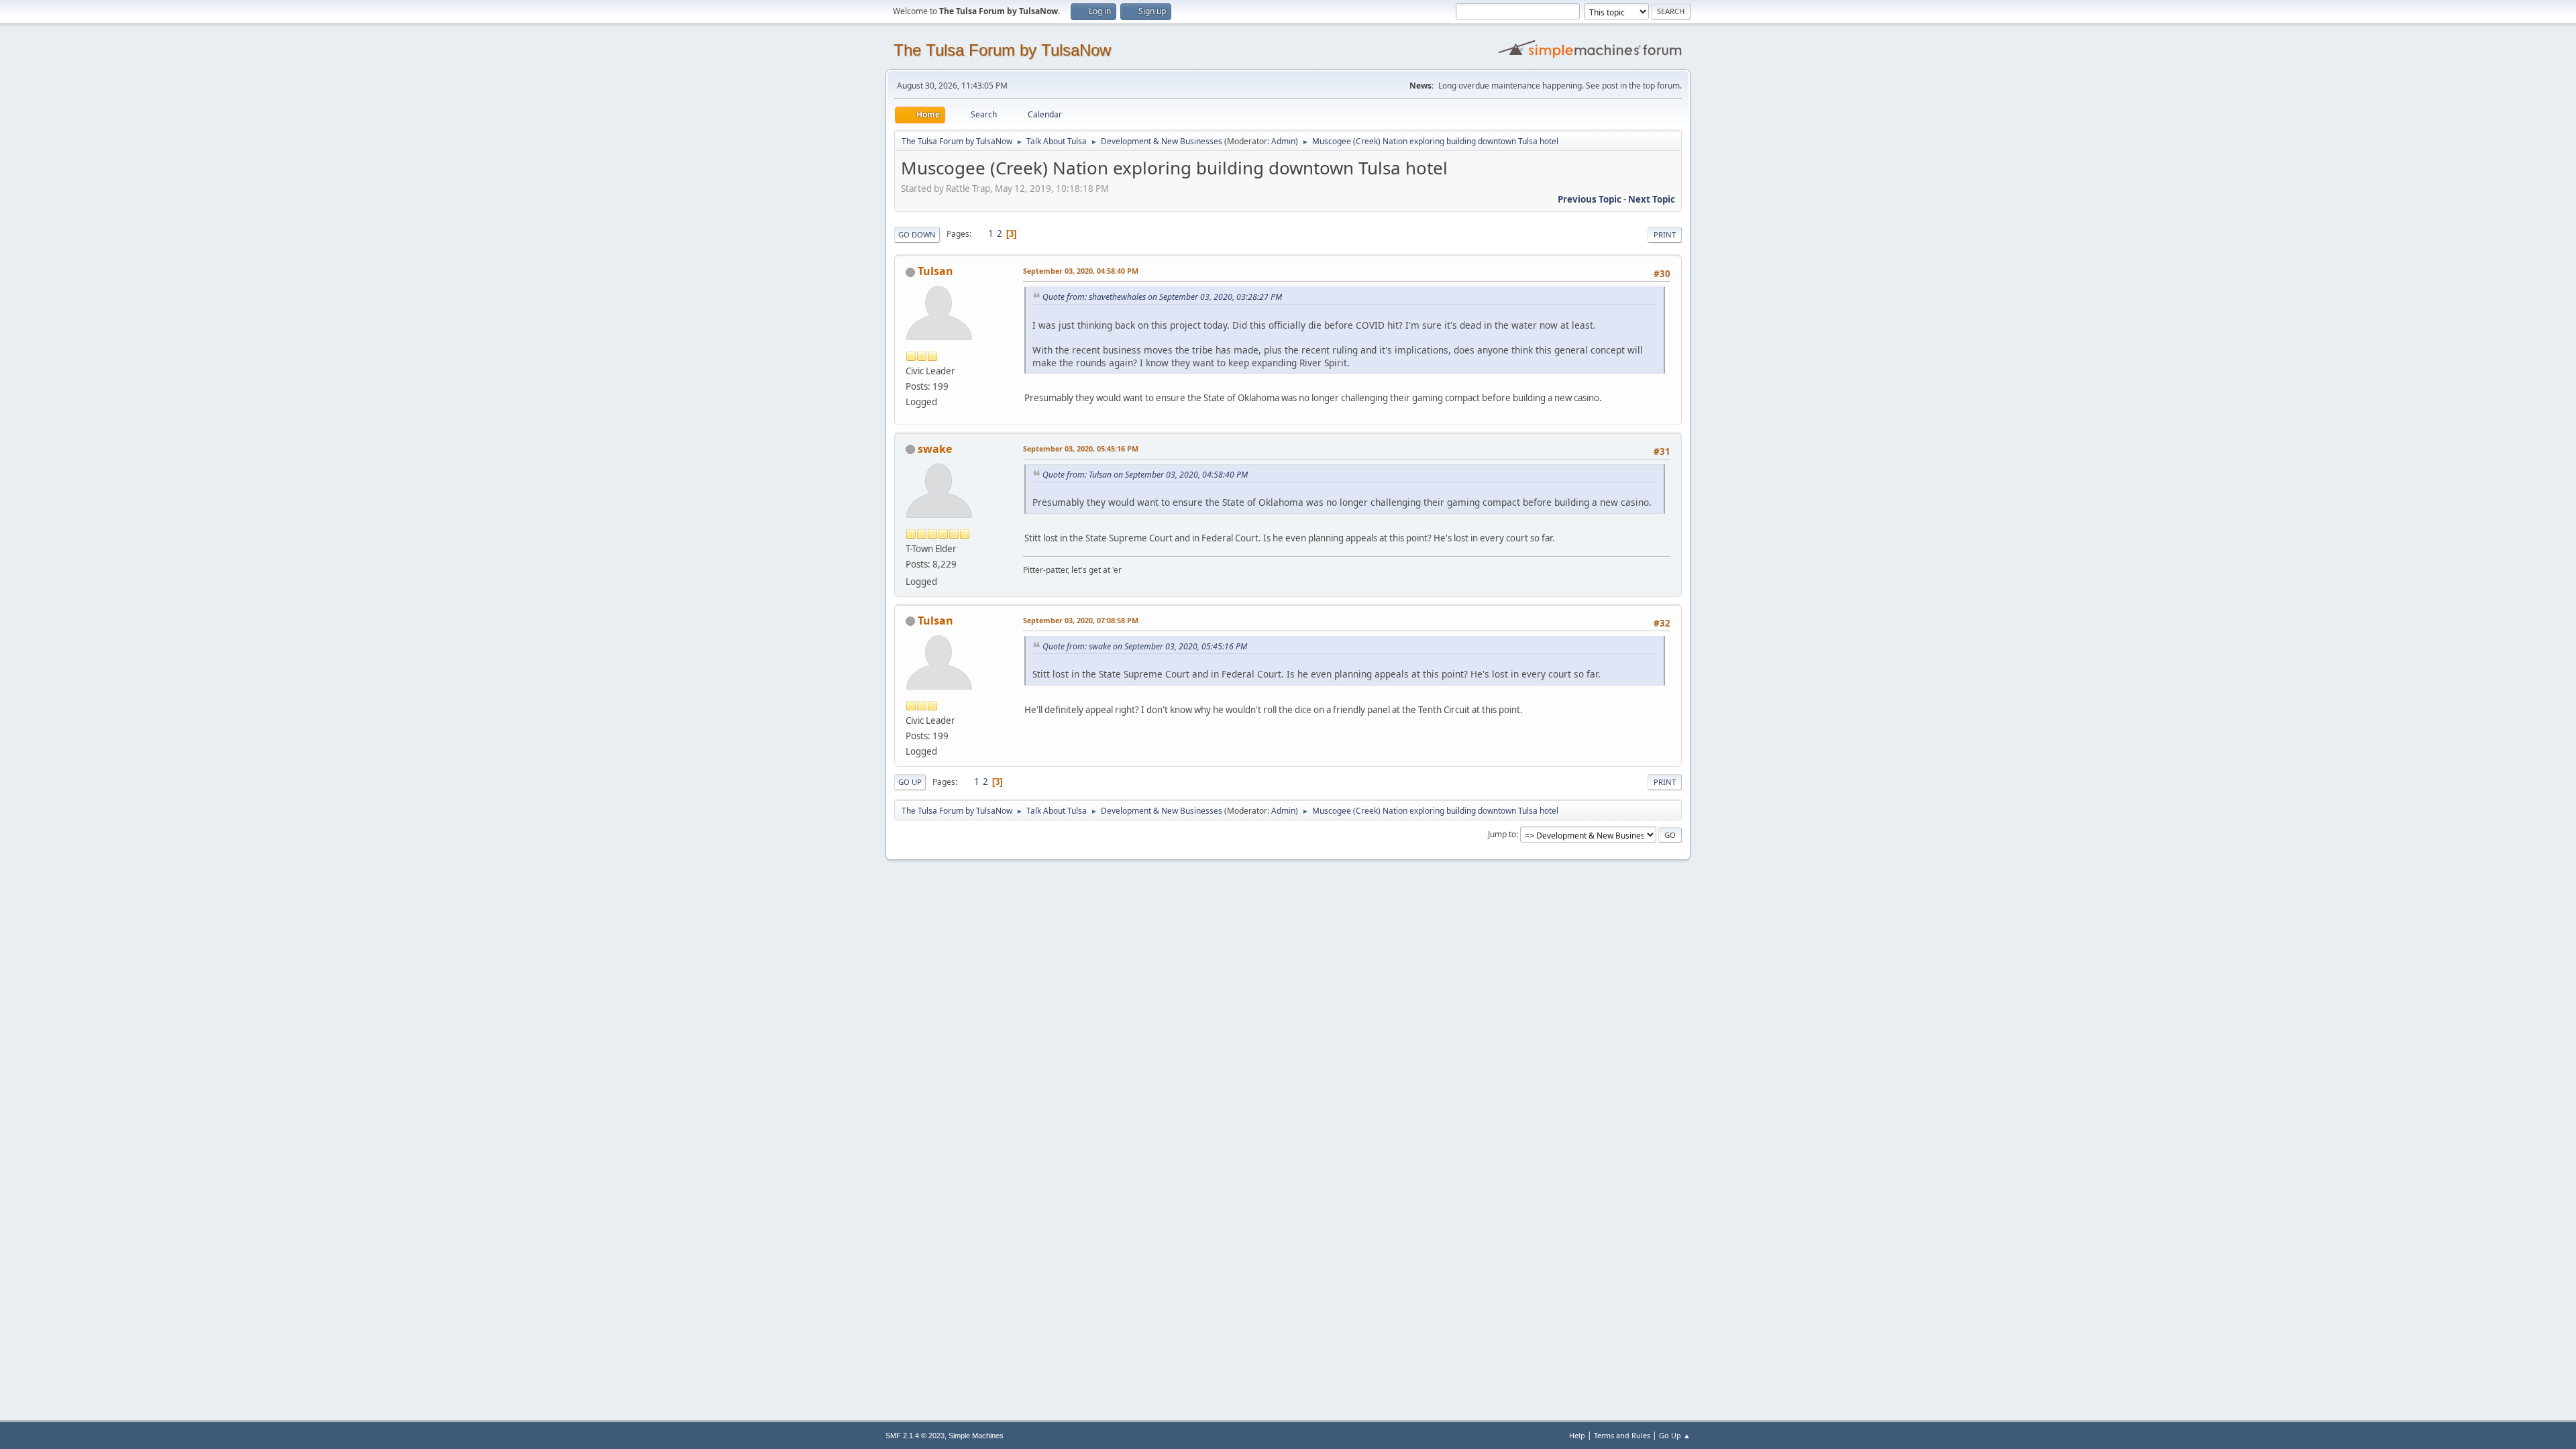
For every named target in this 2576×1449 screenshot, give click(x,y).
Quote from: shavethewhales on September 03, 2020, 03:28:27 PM (1162, 297)
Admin (1283, 141)
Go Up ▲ (1675, 1435)
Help (1577, 1435)
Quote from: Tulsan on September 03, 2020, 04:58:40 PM (1145, 475)
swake (935, 449)
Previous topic (1590, 199)
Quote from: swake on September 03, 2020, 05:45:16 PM (1145, 646)
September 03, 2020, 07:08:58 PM (1081, 620)
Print (1665, 234)
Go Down (917, 234)
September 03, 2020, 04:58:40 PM (1081, 271)
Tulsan (935, 271)
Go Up (910, 782)
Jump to (1502, 834)
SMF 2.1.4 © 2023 (915, 1436)
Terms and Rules (1622, 1435)
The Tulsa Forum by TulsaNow (1002, 50)
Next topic (1652, 199)
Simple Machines (976, 1436)
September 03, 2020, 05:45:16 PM (1081, 448)
